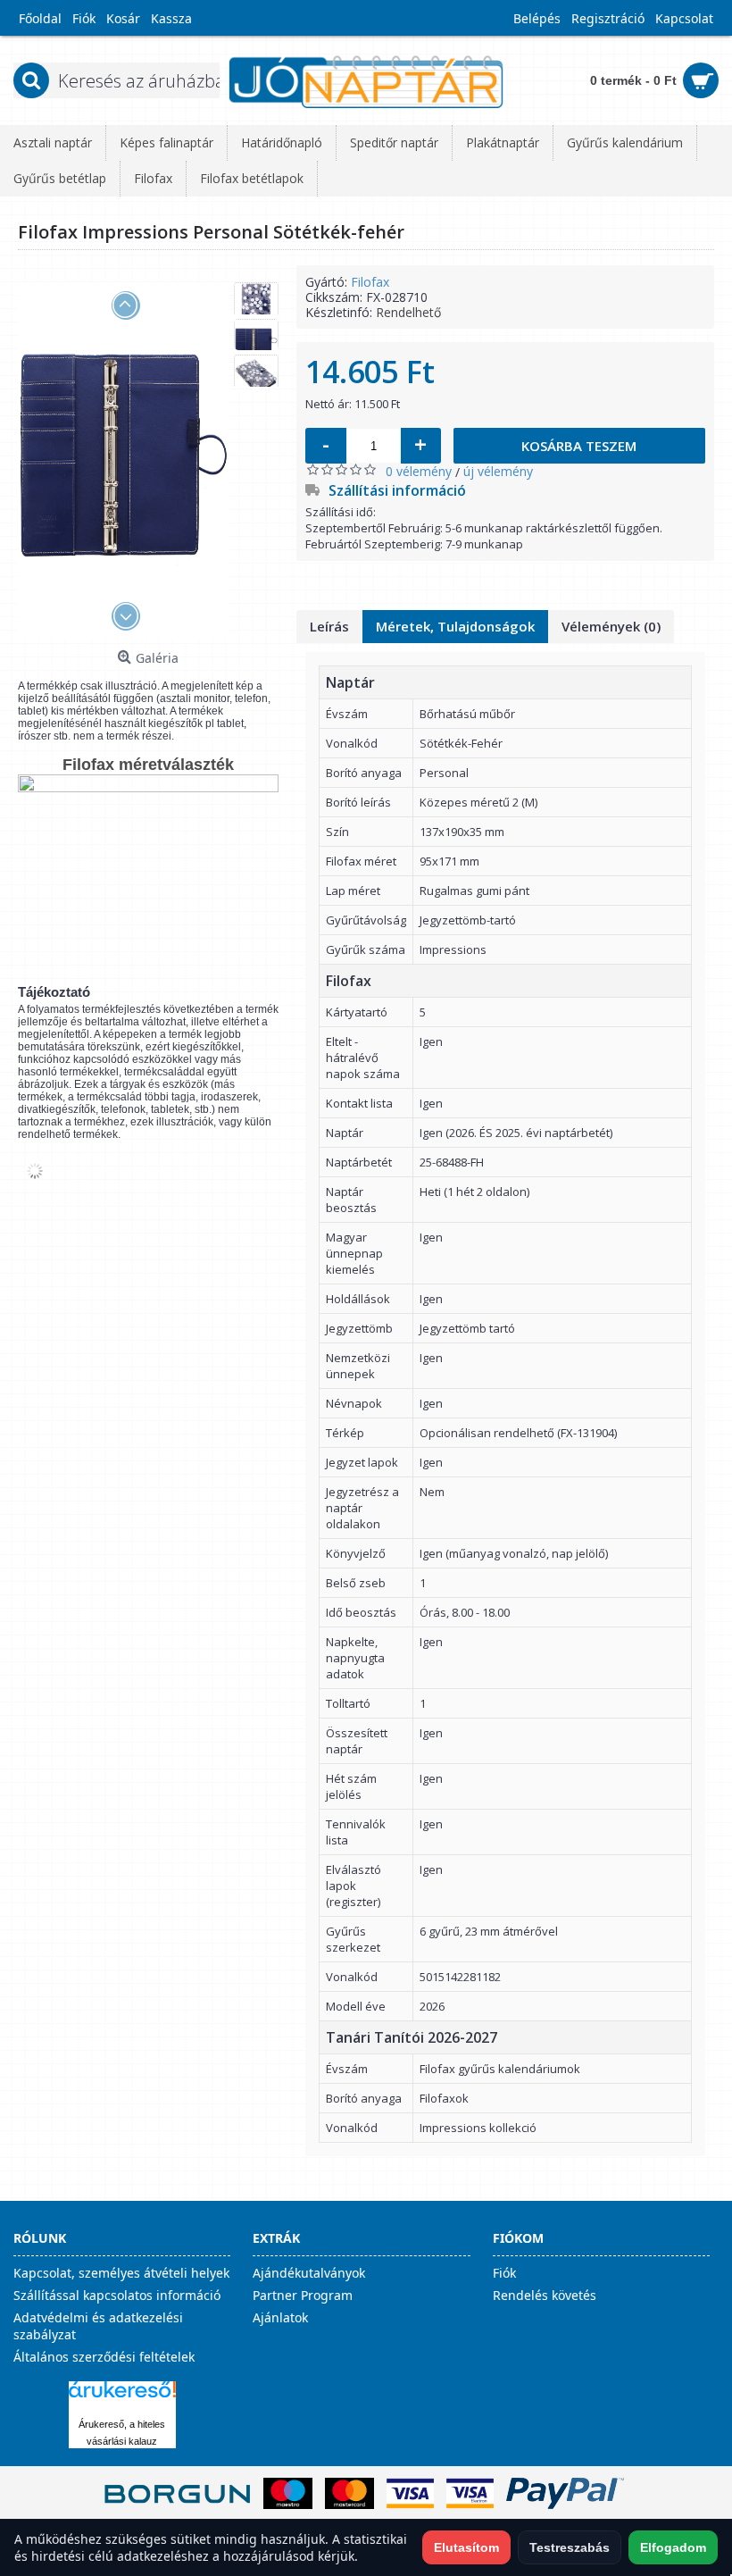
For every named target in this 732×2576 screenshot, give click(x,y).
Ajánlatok (280, 2317)
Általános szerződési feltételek (104, 2357)
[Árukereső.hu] (122, 2398)
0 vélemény (419, 471)
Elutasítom (466, 2547)
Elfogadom (673, 2547)
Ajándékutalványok (309, 2273)
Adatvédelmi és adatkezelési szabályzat (98, 2326)
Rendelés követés (545, 2295)
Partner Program (303, 2295)
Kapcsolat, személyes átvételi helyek (121, 2273)
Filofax (370, 282)
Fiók (504, 2273)
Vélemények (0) (611, 626)
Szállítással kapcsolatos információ (117, 2295)
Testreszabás (570, 2547)
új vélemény (498, 471)
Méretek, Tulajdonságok (455, 626)
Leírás (329, 626)
